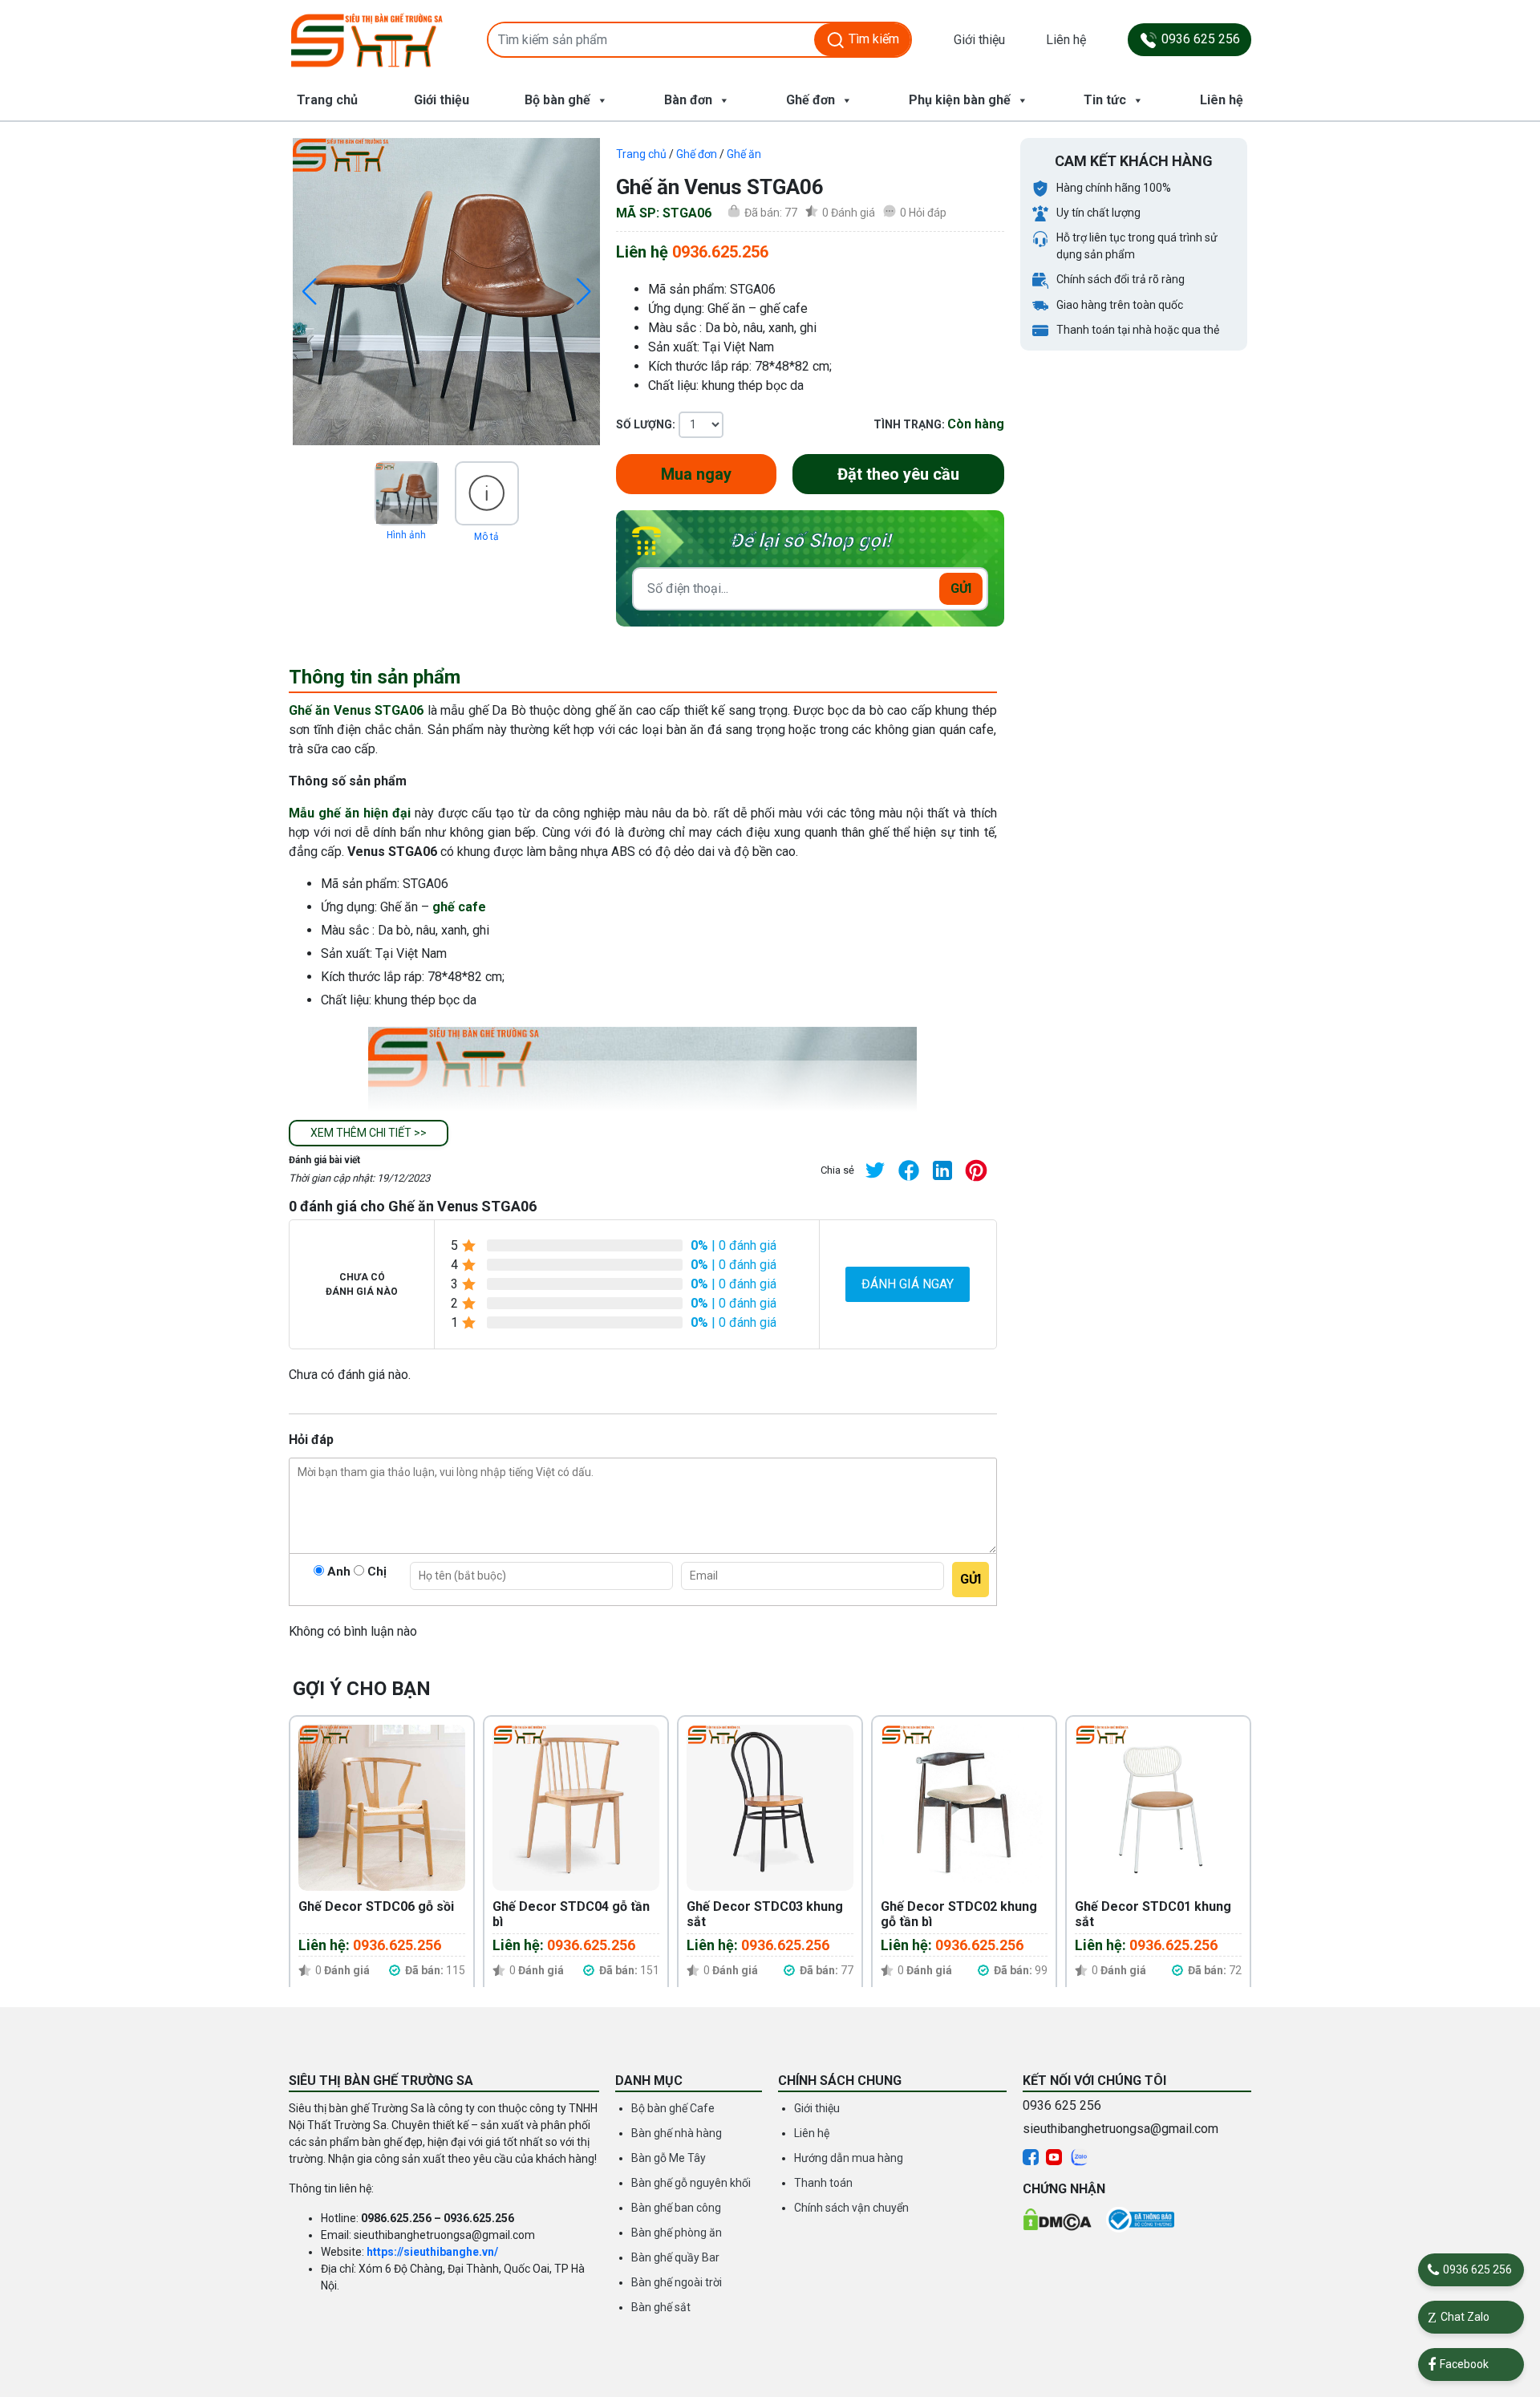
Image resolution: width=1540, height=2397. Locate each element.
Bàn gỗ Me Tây (669, 2158)
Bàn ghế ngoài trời (677, 2282)
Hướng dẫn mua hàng (849, 2158)
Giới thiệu (979, 40)
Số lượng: (646, 424)
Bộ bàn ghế (557, 100)
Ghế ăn (744, 154)
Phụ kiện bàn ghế (960, 100)
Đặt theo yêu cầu (898, 474)
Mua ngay (696, 474)
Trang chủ (327, 100)
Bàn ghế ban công (676, 2208)
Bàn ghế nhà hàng (677, 2133)
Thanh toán (823, 2183)
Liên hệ (1066, 40)
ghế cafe (459, 907)
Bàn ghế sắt (661, 2307)
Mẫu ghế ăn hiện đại (350, 813)
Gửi (961, 588)
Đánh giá (849, 213)
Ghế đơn (811, 100)
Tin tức (1105, 100)
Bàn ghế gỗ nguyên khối (691, 2183)
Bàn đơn (688, 100)
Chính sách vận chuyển (851, 2208)
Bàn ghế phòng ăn (677, 2233)
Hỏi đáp (923, 213)
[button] (369, 1133)
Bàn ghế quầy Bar (675, 2257)
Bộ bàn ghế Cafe (673, 2108)
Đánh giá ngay (908, 1284)
